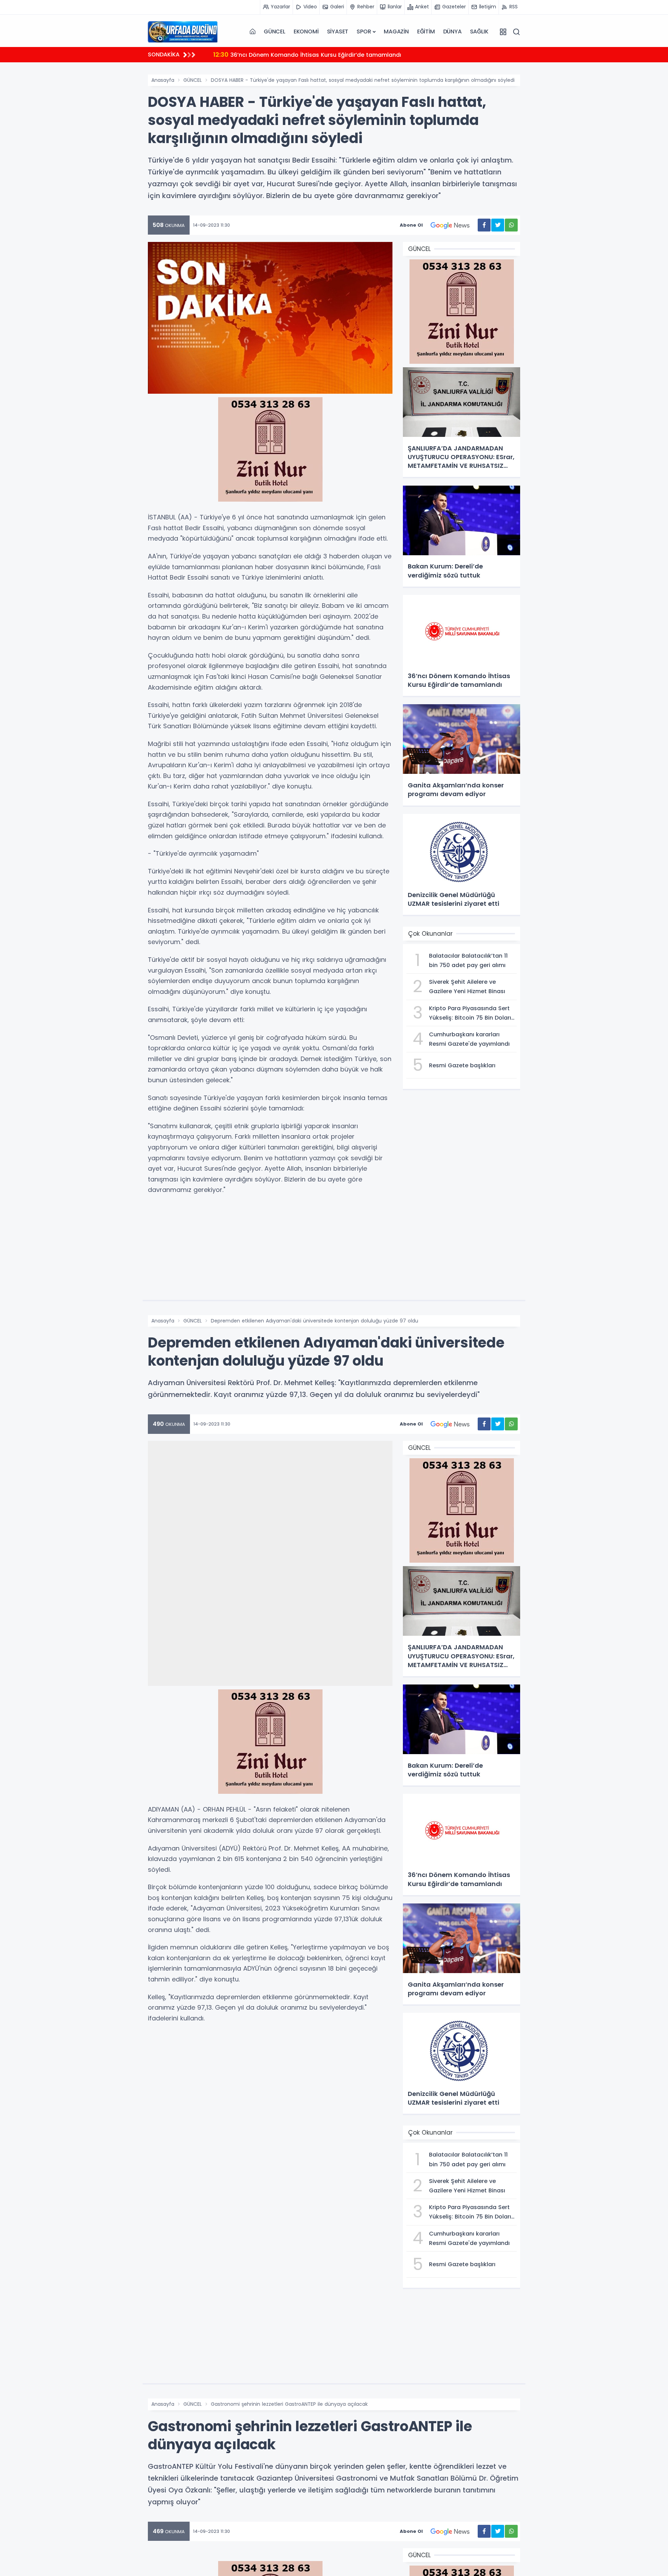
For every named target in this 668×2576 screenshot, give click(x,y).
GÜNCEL (275, 32)
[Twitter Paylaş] (498, 225)
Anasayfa (163, 80)
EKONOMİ (306, 32)
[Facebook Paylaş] (484, 225)
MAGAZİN (396, 32)
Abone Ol (411, 225)
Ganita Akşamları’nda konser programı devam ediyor (297, 54)
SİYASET (338, 32)
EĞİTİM (426, 32)
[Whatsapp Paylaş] (511, 225)
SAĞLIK (479, 32)
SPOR (364, 32)
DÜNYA (452, 32)
